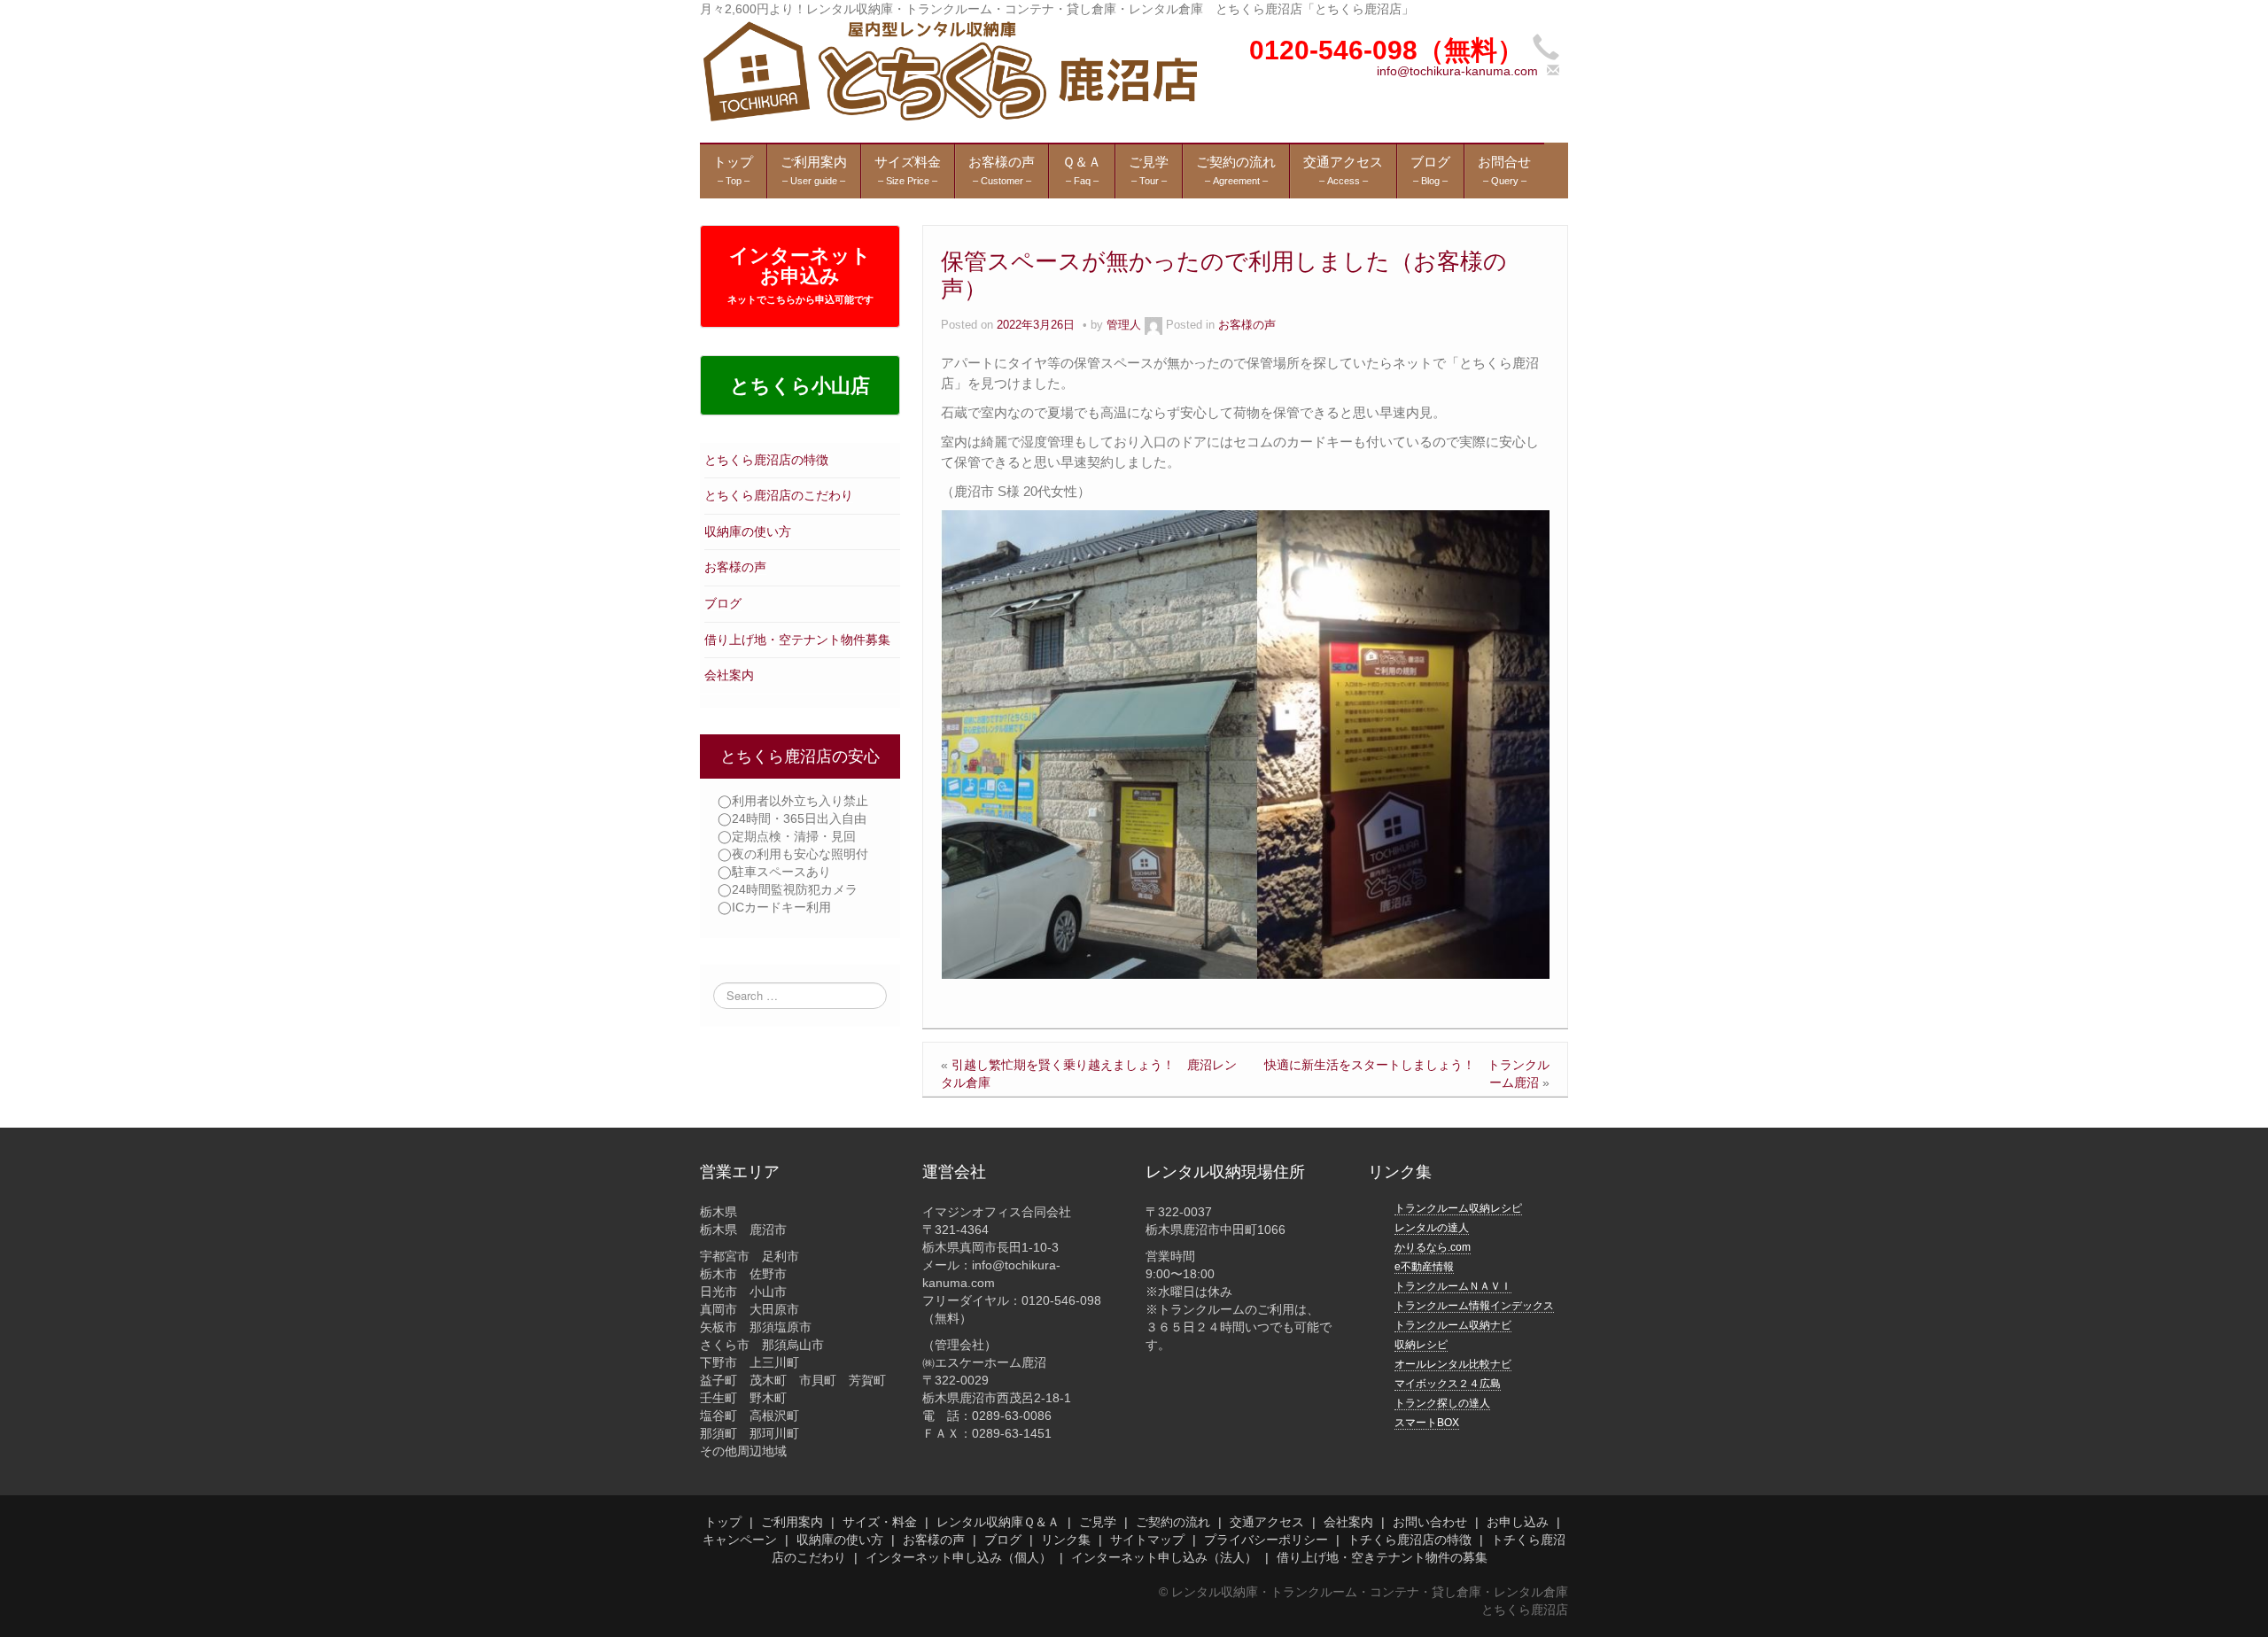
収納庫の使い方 (748, 531)
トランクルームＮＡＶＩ (1453, 1286)
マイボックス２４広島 (1448, 1384)
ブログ (723, 603)
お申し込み (1518, 1522)
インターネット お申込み (800, 275)
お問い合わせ (1430, 1522)
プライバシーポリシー (1266, 1540)
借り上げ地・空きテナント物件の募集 (1382, 1557)
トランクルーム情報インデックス (1474, 1306)
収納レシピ (1421, 1345)
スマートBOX (1427, 1423)
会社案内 (729, 675)
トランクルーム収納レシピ (1458, 1208)
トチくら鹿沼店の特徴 (1410, 1540)
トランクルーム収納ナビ (1453, 1325)
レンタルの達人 (1432, 1228)
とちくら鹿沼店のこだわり (779, 495)
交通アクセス (1267, 1522)
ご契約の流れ (1173, 1522)
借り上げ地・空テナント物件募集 (797, 640)
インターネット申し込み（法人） (1164, 1557)
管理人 (1124, 325)
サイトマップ (1147, 1540)
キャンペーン (740, 1540)
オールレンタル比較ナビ (1453, 1364)
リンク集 (1066, 1540)
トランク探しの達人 (1442, 1403)
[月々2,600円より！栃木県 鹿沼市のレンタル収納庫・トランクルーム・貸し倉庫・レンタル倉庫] (948, 70)
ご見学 (1098, 1522)
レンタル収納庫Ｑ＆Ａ (998, 1522)
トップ (723, 1522)
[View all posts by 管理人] (1153, 325)
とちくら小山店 (800, 386)
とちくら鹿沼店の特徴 (766, 460)
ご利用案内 (792, 1522)
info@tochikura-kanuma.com (1457, 71)
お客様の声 (735, 567)
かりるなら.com (1433, 1247)
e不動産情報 (1424, 1267)
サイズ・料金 (880, 1522)
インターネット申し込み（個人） (959, 1557)
